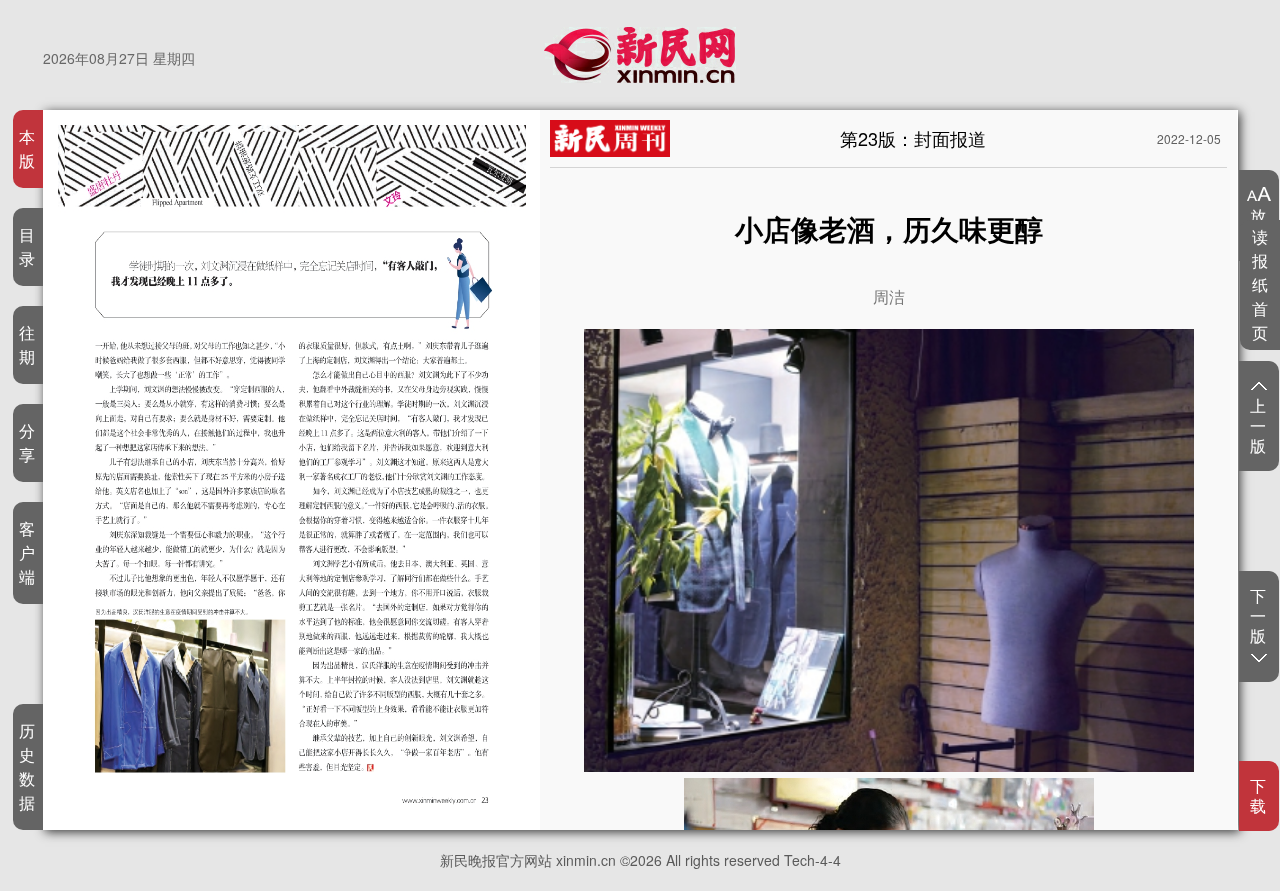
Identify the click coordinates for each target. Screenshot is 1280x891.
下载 (1258, 796)
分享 (27, 442)
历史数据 (27, 766)
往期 (27, 344)
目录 (27, 246)
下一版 (1258, 616)
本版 (27, 148)
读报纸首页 (1260, 284)
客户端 (27, 552)
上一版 (1258, 425)
